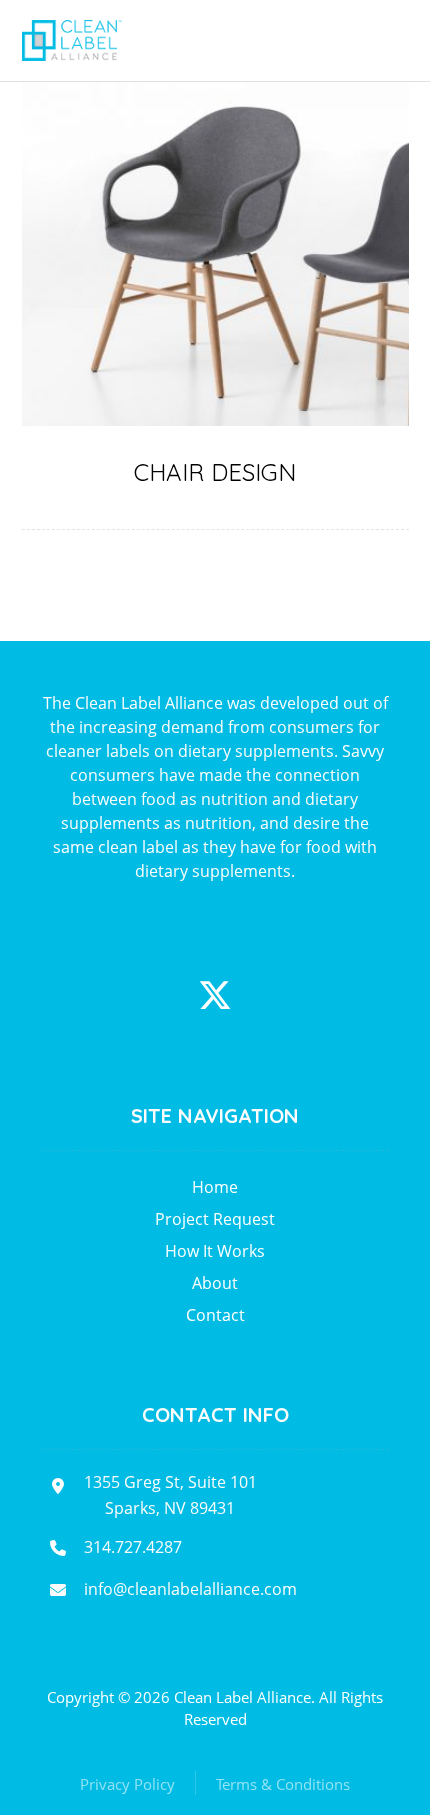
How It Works (215, 1251)
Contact (215, 1315)
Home (215, 1187)
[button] (215, 995)
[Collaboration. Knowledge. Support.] (72, 40)
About (215, 1283)
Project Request (215, 1219)
